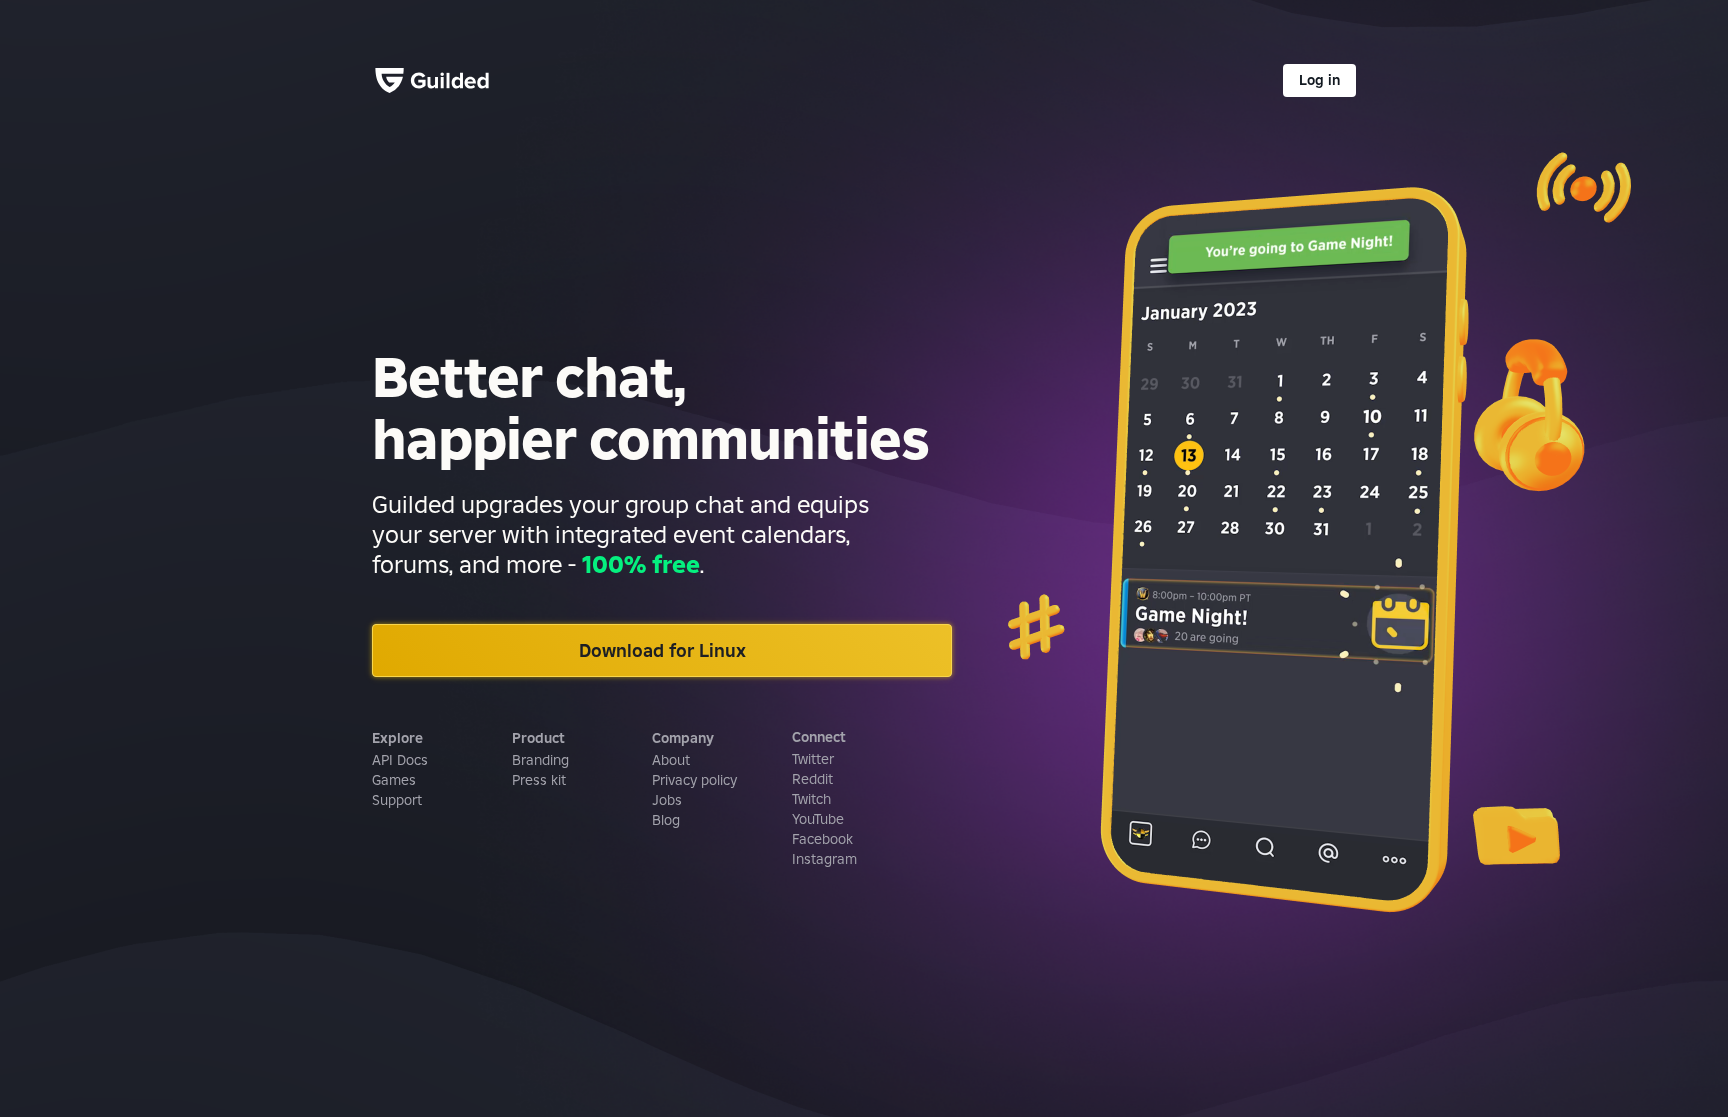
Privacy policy (694, 780)
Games (394, 780)
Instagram (824, 859)
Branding (540, 760)
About (671, 760)
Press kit (539, 780)
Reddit (812, 779)
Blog (666, 820)
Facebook (822, 839)
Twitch (811, 799)
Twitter (813, 759)
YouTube (818, 819)
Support (397, 800)
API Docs (400, 760)
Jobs (667, 800)
